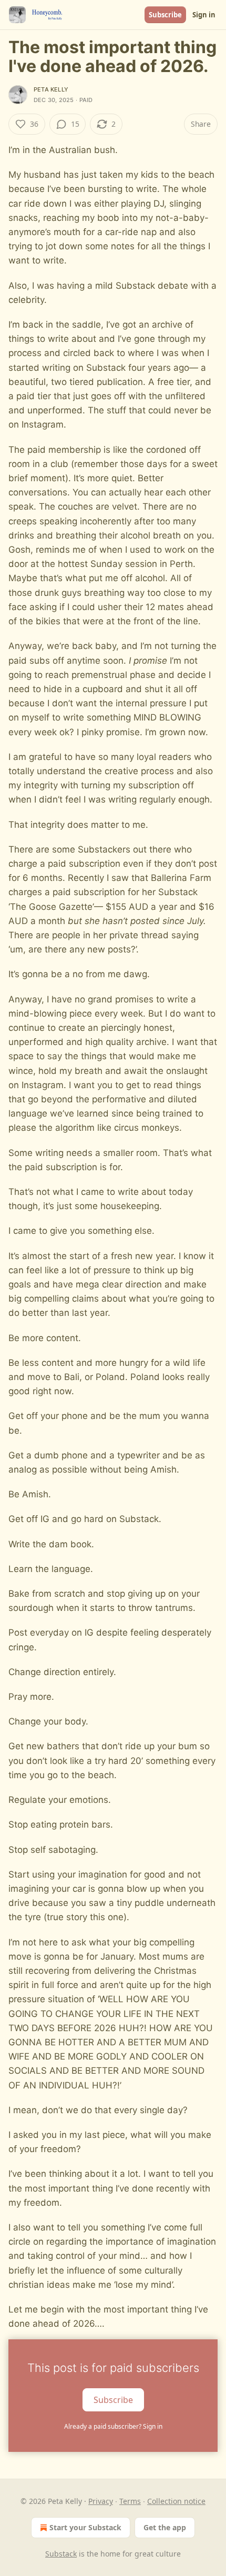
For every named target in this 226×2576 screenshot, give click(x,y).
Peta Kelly (51, 89)
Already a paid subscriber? (113, 2426)
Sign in (204, 15)
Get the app (165, 2527)
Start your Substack (85, 2527)
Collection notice (176, 2501)
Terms (130, 2501)
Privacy (101, 2501)
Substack (61, 2554)
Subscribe (165, 15)
